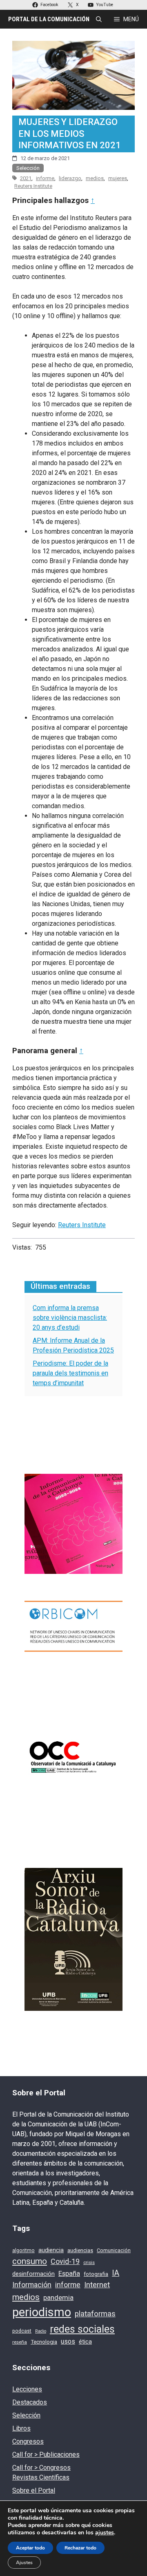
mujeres (118, 178)
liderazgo (70, 178)
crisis (89, 2262)
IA (116, 2273)
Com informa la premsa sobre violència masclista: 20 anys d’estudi (70, 1318)
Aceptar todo (30, 2548)
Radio (41, 2331)
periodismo (42, 2312)
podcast (22, 2331)
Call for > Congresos (41, 2468)
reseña (20, 2342)
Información (32, 2285)
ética (85, 2342)
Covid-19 (65, 2261)
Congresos (28, 2441)
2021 (26, 178)
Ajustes (24, 2563)
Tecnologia (44, 2342)
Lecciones (27, 2389)
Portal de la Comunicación (49, 19)
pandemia (58, 2298)
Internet (97, 2285)
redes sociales (82, 2329)
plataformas (95, 2314)
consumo (30, 2261)
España (69, 2274)
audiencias (80, 2250)
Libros (21, 2428)
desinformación (33, 2274)
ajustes (105, 2533)
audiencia (51, 2250)
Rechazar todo (80, 2548)
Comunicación (114, 2250)
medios (95, 178)
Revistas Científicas (41, 2477)
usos (68, 2341)
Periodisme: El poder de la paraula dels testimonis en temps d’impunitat (70, 1373)
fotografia (96, 2274)
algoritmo (23, 2251)
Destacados (30, 2402)
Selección (28, 168)
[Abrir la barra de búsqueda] (99, 19)
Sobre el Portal (34, 2490)
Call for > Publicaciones (46, 2455)
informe (45, 178)
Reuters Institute (33, 186)
